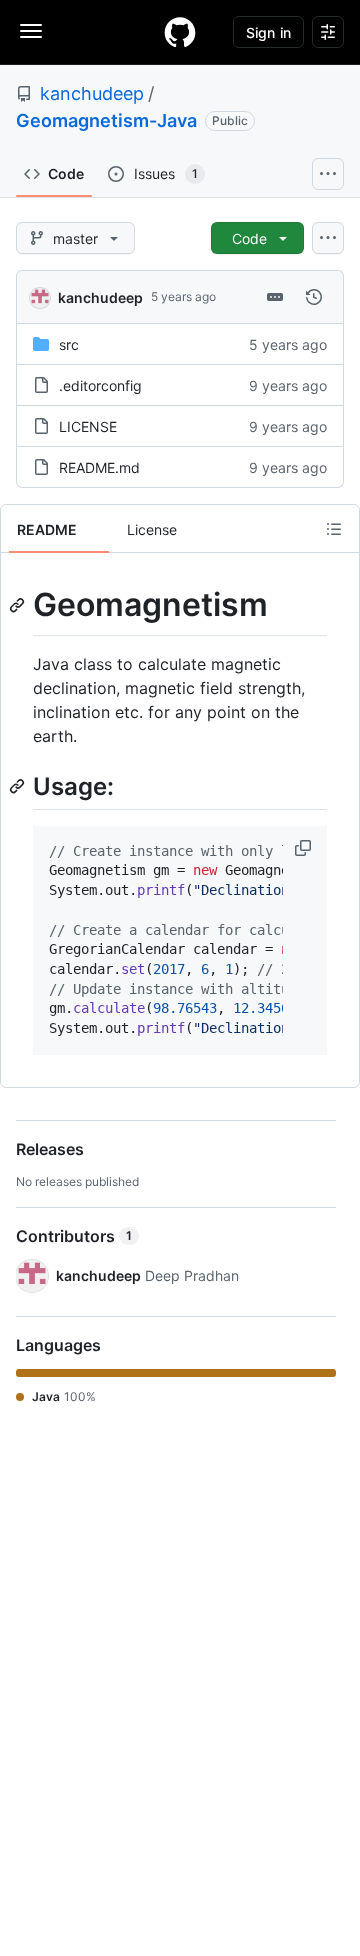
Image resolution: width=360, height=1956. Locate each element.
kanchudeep (92, 93)
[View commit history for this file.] (314, 297)
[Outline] (334, 529)
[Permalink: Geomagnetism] (19, 605)
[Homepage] (180, 32)
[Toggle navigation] (31, 31)
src (69, 344)
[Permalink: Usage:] (19, 786)
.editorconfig (100, 385)
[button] (305, 848)
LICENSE (88, 426)
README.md (99, 467)
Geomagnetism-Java (106, 120)
